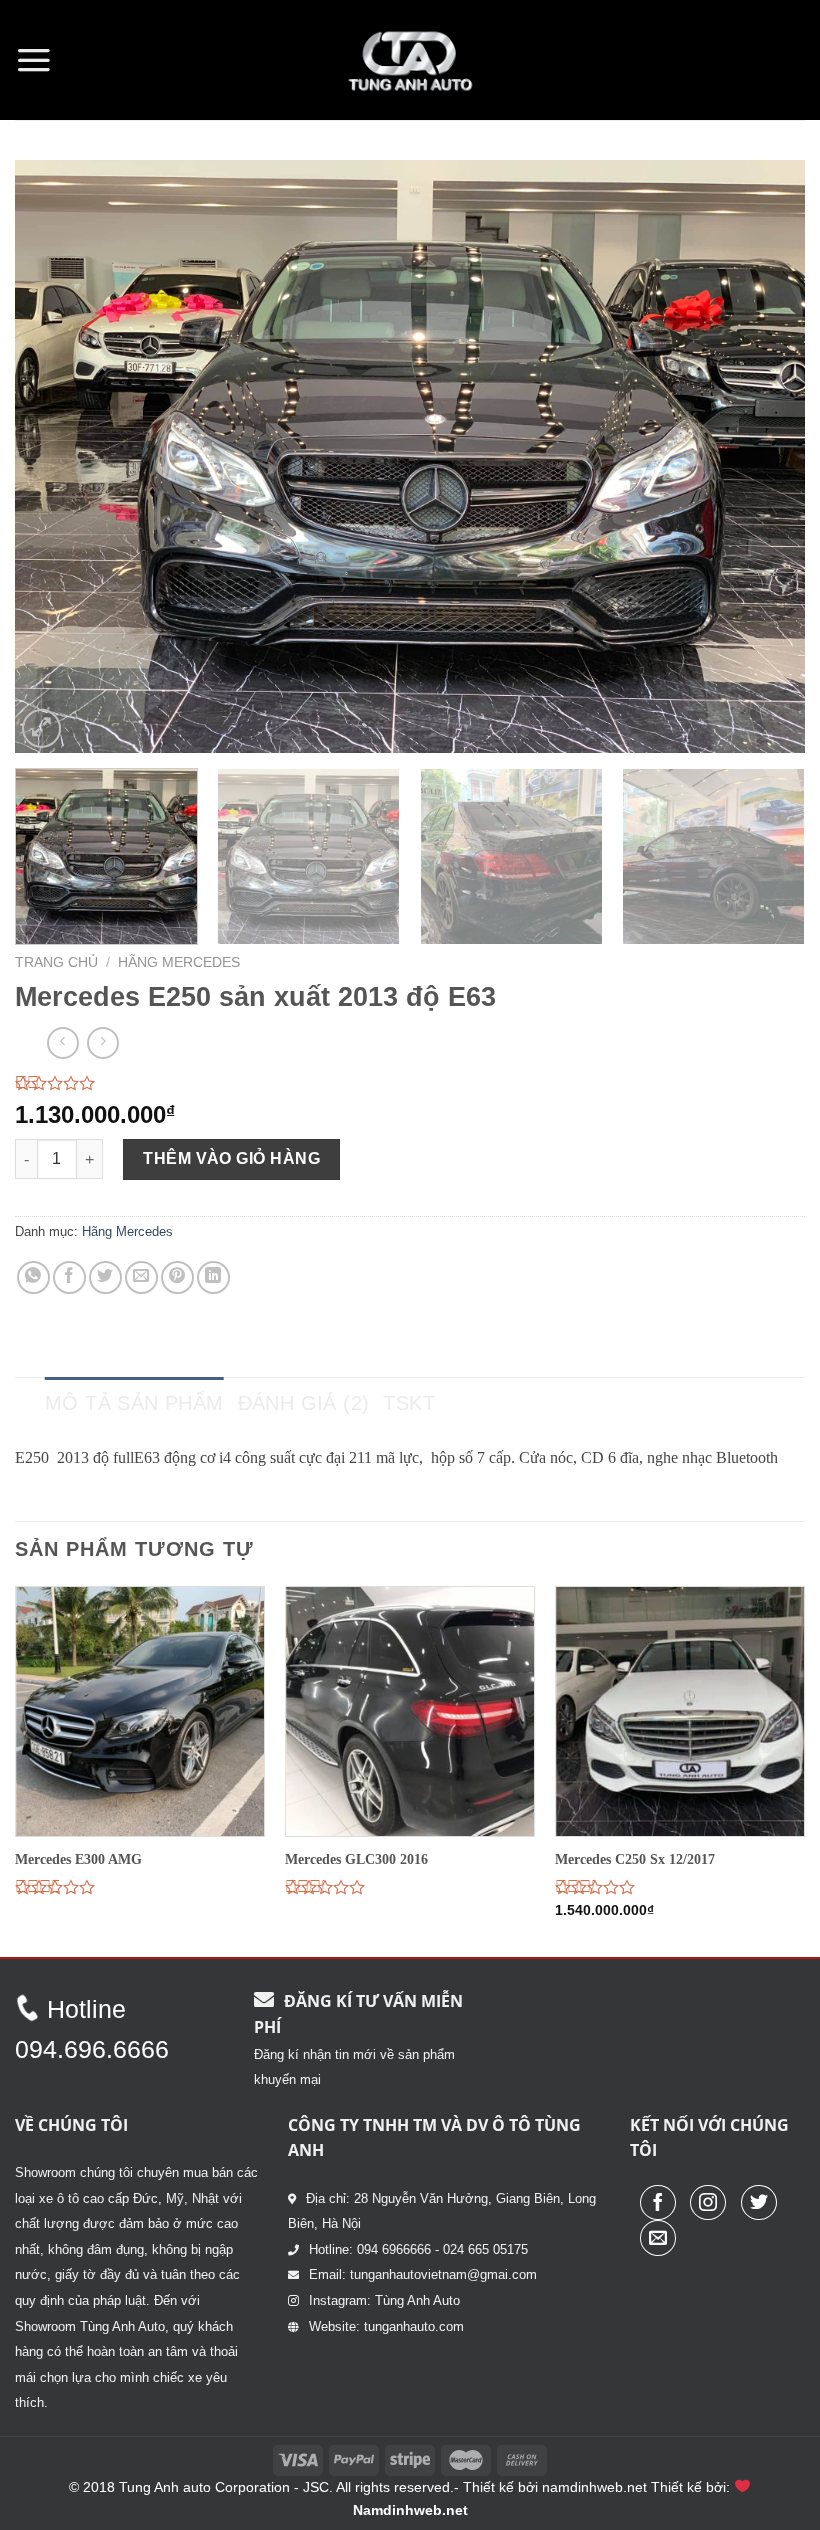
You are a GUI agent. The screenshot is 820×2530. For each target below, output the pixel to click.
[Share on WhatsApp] (33, 1277)
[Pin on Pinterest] (177, 1277)
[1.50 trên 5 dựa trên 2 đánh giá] (410, 1083)
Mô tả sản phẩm (134, 1403)
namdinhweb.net (594, 2487)
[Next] (764, 456)
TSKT (409, 1403)
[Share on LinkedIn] (213, 1277)
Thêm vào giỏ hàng (231, 1158)
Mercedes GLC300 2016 (356, 1859)
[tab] (134, 1403)
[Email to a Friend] (141, 1277)
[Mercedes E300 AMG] (140, 1711)
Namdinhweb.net (410, 2510)
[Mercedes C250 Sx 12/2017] (680, 1711)
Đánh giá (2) (304, 1403)
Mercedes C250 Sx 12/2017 (635, 1859)
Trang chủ (56, 962)
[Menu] (34, 60)
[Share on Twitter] (105, 1277)
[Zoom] (41, 728)
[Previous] (56, 456)
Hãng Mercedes (179, 962)
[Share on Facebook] (69, 1277)
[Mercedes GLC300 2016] (410, 1711)
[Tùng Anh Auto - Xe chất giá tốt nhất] (410, 60)
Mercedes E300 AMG (78, 1859)
